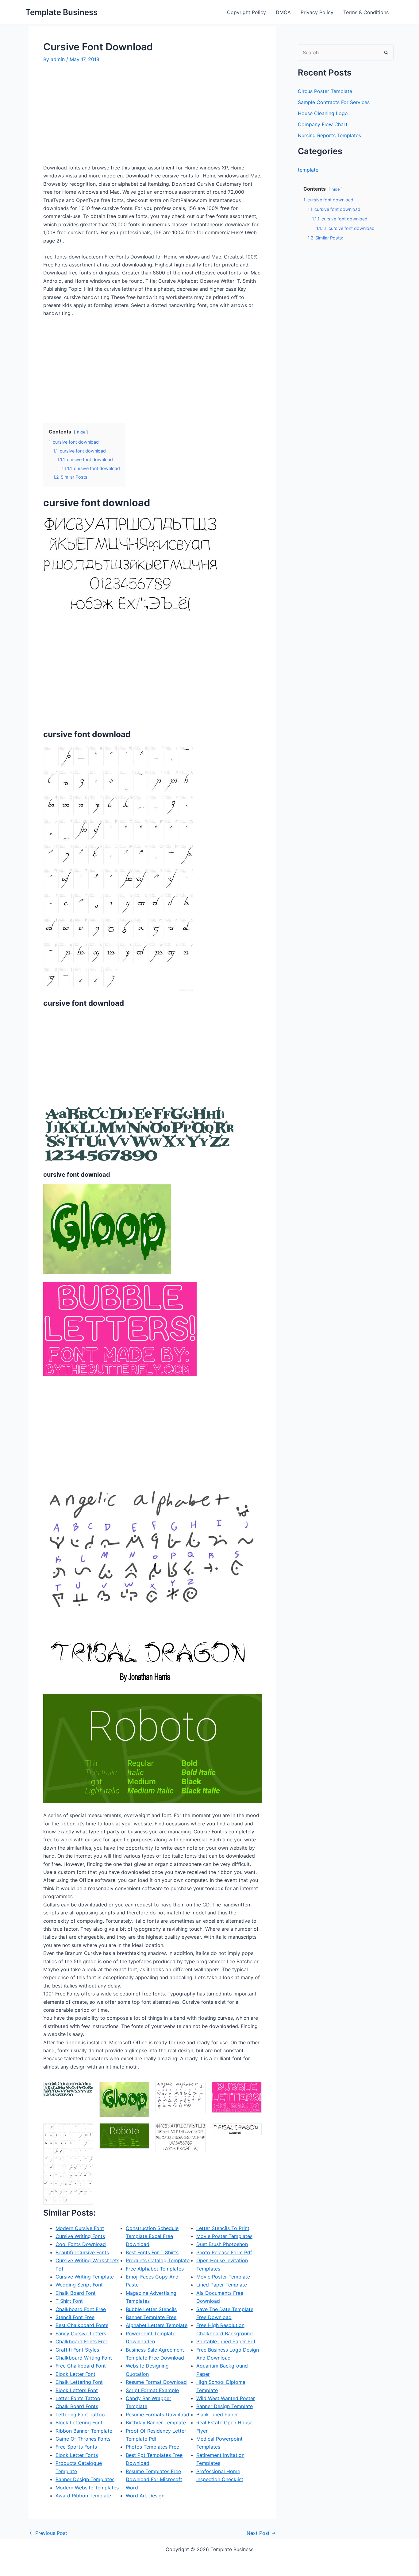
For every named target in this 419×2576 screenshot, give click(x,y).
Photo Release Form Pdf (224, 2252)
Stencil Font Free (75, 2317)
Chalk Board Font (76, 2293)
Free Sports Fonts (76, 2447)
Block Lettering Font (79, 2423)
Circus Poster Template (325, 91)
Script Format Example (152, 2390)
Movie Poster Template (223, 2277)
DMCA (283, 12)
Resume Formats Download (158, 2415)
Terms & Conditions (366, 12)
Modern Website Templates (87, 2488)
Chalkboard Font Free (81, 2309)
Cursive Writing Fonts (80, 2236)
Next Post (261, 2533)
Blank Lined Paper (217, 2415)
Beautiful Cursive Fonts (82, 2252)
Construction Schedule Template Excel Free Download (152, 2236)
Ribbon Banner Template (84, 2431)
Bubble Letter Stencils (151, 2309)
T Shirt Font (69, 2301)
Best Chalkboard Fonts (82, 2325)
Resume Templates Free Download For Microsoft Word (154, 2479)
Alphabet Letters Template (157, 2325)
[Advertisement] (95, 116)
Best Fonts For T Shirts (152, 2252)
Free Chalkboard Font (81, 2366)
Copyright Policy (246, 12)
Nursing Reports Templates (329, 135)
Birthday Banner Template (156, 2423)
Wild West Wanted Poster (226, 2398)
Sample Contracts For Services (334, 102)
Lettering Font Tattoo (80, 2415)
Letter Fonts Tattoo (78, 2398)
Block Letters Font (77, 2390)
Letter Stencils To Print (223, 2228)
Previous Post (48, 2533)
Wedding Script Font (79, 2285)
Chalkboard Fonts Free (82, 2341)
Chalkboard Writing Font (84, 2358)
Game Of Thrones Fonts (83, 2439)
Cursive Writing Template (85, 2277)
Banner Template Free (151, 2317)
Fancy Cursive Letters (81, 2333)
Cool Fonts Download (81, 2244)
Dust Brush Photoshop (222, 2244)
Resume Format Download (156, 2382)
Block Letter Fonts (77, 2455)
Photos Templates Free (152, 2447)
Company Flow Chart (323, 124)
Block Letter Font (75, 2374)
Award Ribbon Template (83, 2496)
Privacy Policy (317, 12)
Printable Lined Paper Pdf (226, 2341)
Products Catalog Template (158, 2260)
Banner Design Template (225, 2406)
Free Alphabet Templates (155, 2269)
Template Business (62, 12)
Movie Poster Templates (224, 2236)
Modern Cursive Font (80, 2228)
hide (81, 432)
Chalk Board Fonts (77, 2406)
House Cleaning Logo (323, 113)
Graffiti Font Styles (77, 2350)
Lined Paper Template (222, 2285)
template (308, 170)
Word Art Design (145, 2496)
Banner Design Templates (85, 2479)
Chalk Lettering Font (79, 2382)
